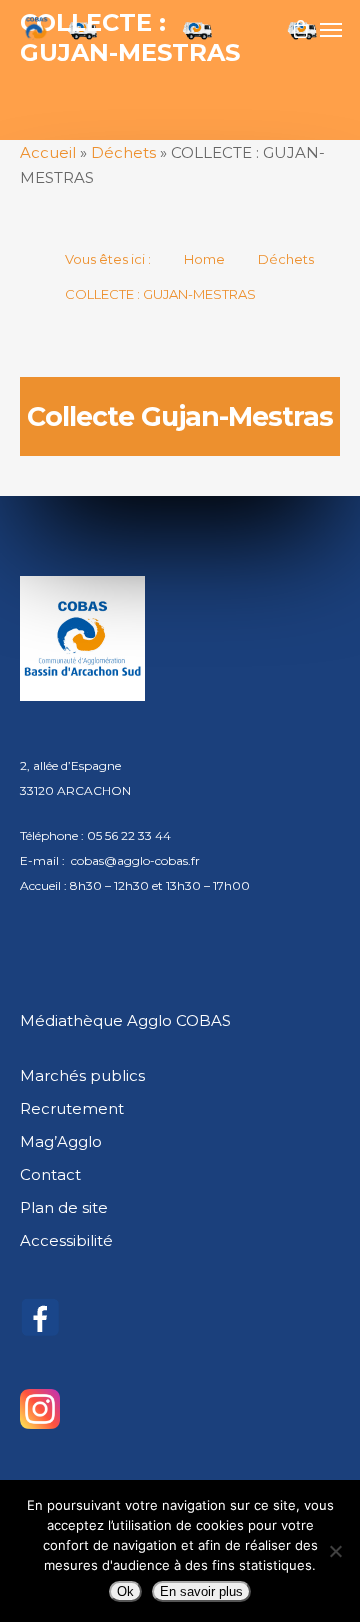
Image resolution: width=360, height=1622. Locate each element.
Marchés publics (82, 1075)
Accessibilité (66, 1240)
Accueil (48, 152)
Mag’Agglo (61, 1141)
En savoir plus (201, 1591)
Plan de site (64, 1207)
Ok (125, 1591)
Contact (50, 1174)
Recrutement (72, 1108)
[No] (335, 1551)
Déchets (123, 152)
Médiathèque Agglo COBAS (125, 1020)
